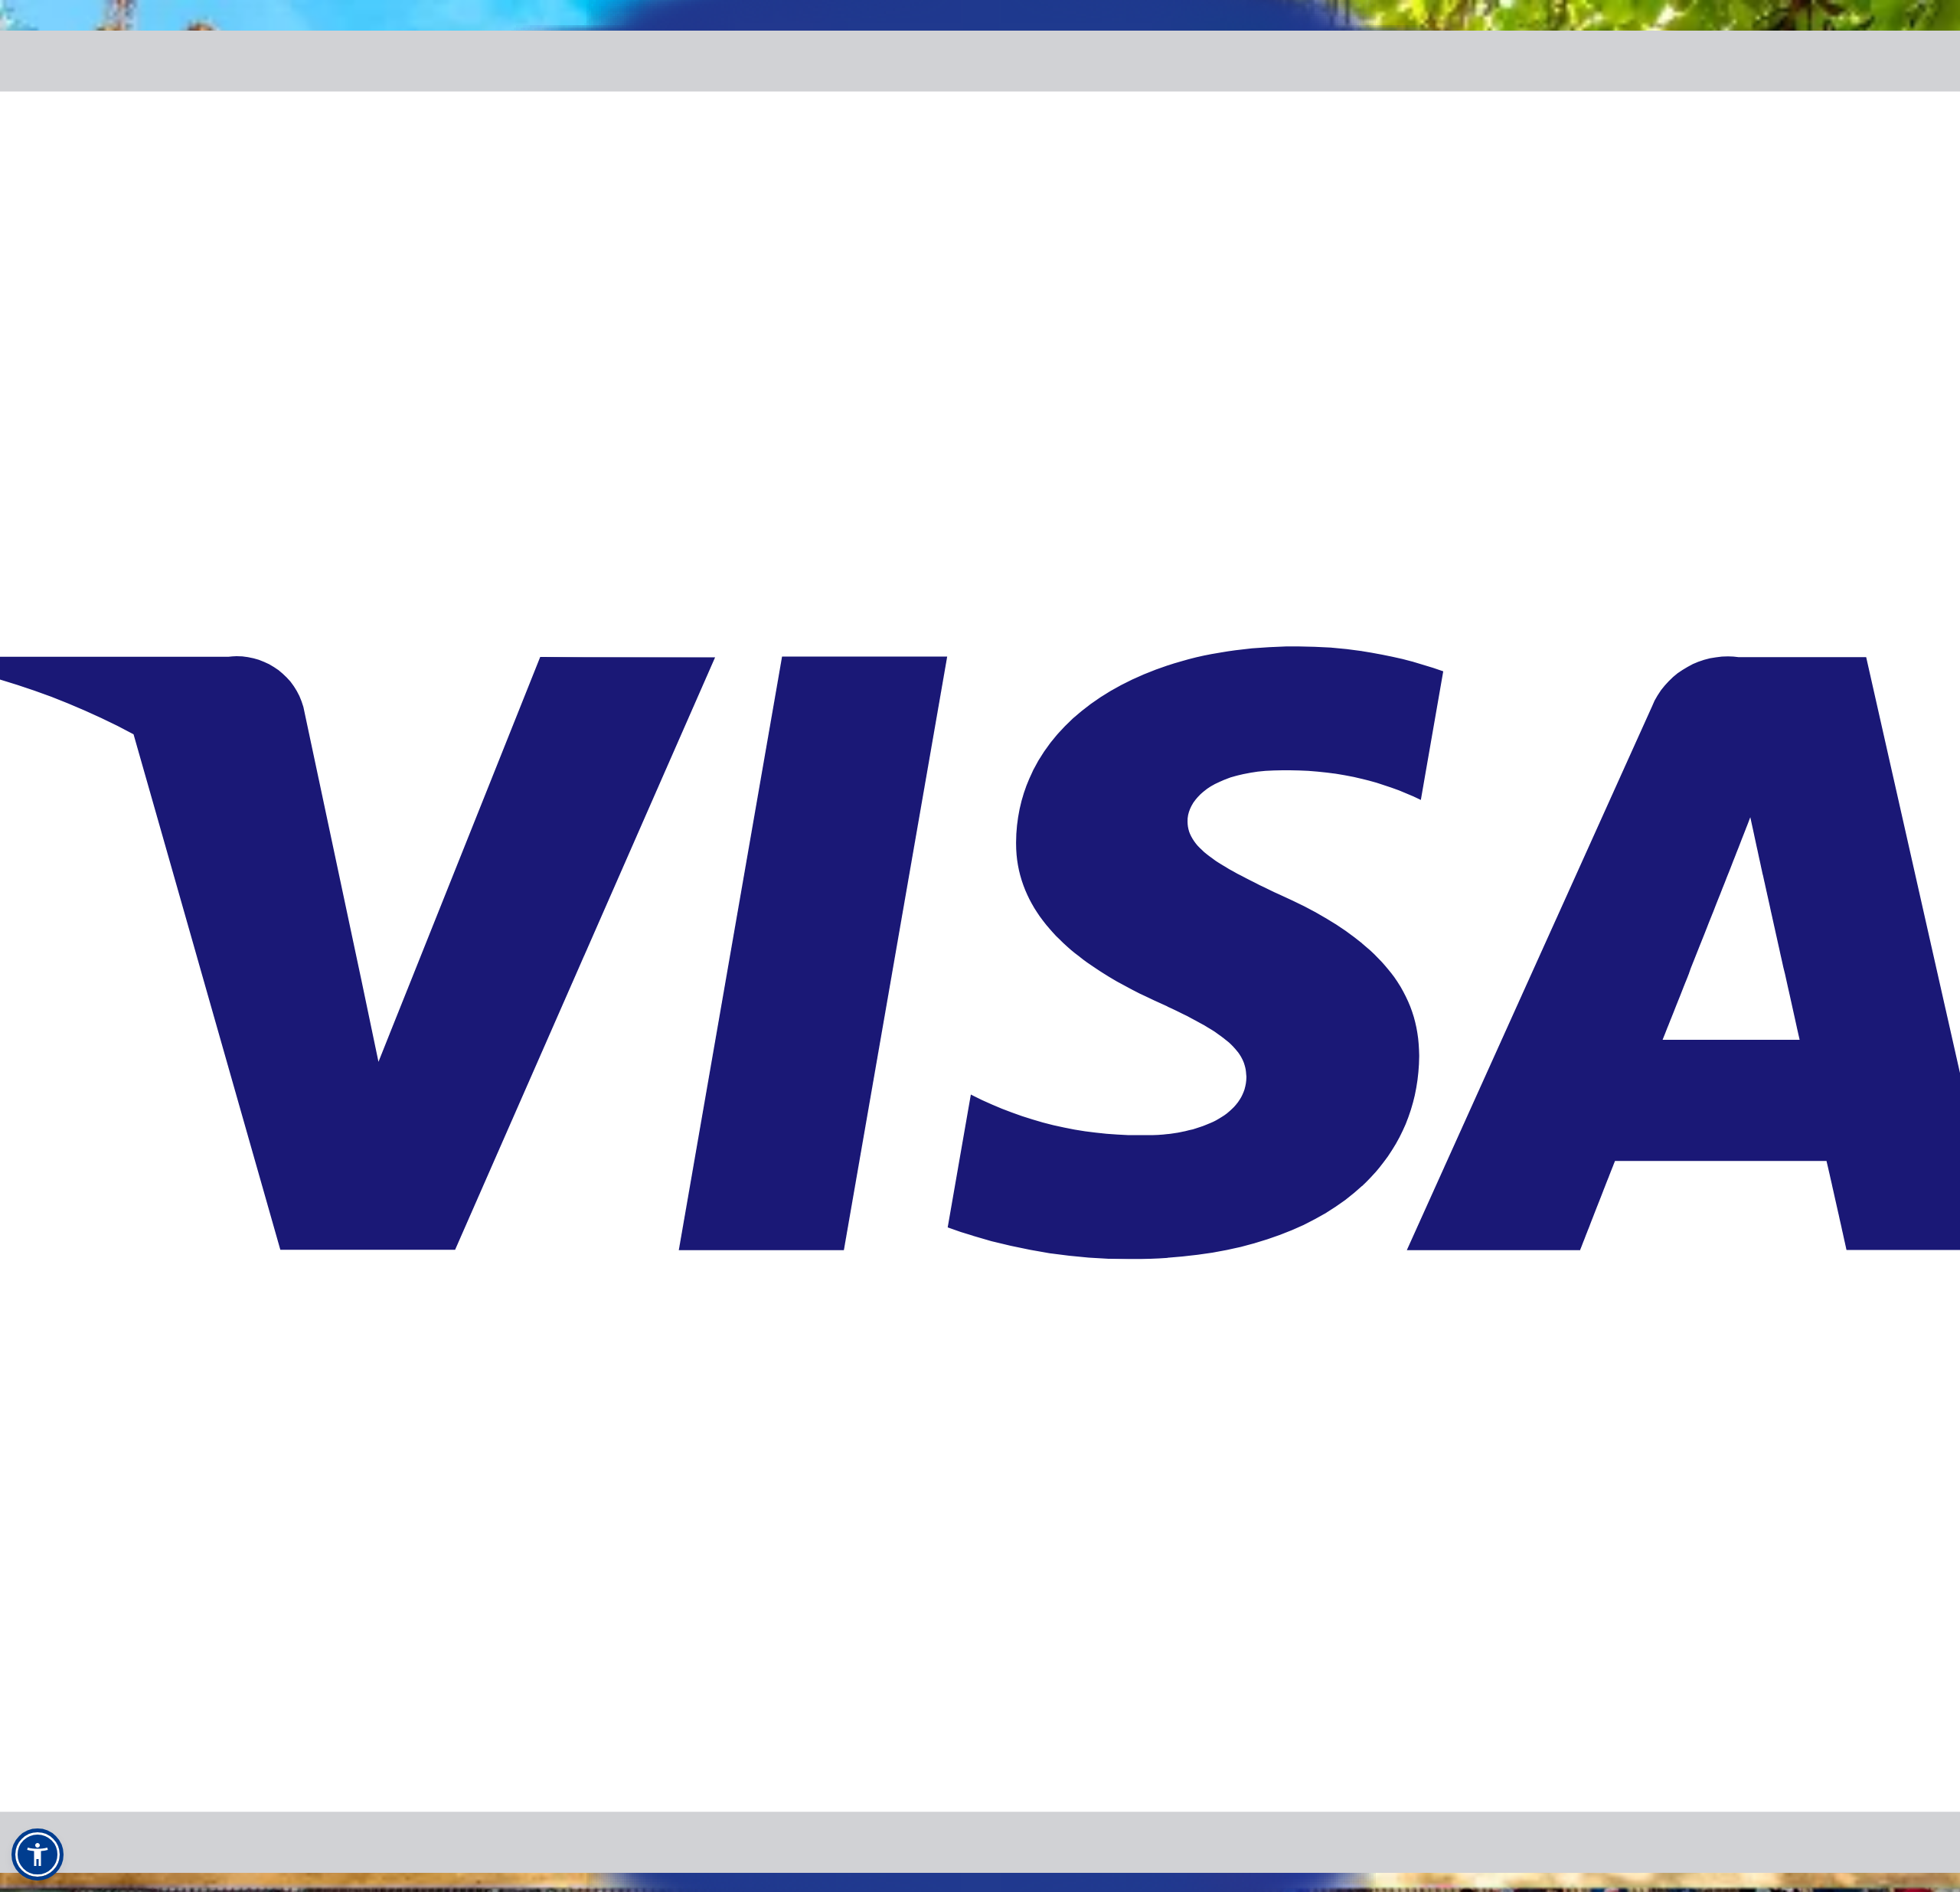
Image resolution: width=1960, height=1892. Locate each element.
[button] (38, 1854)
